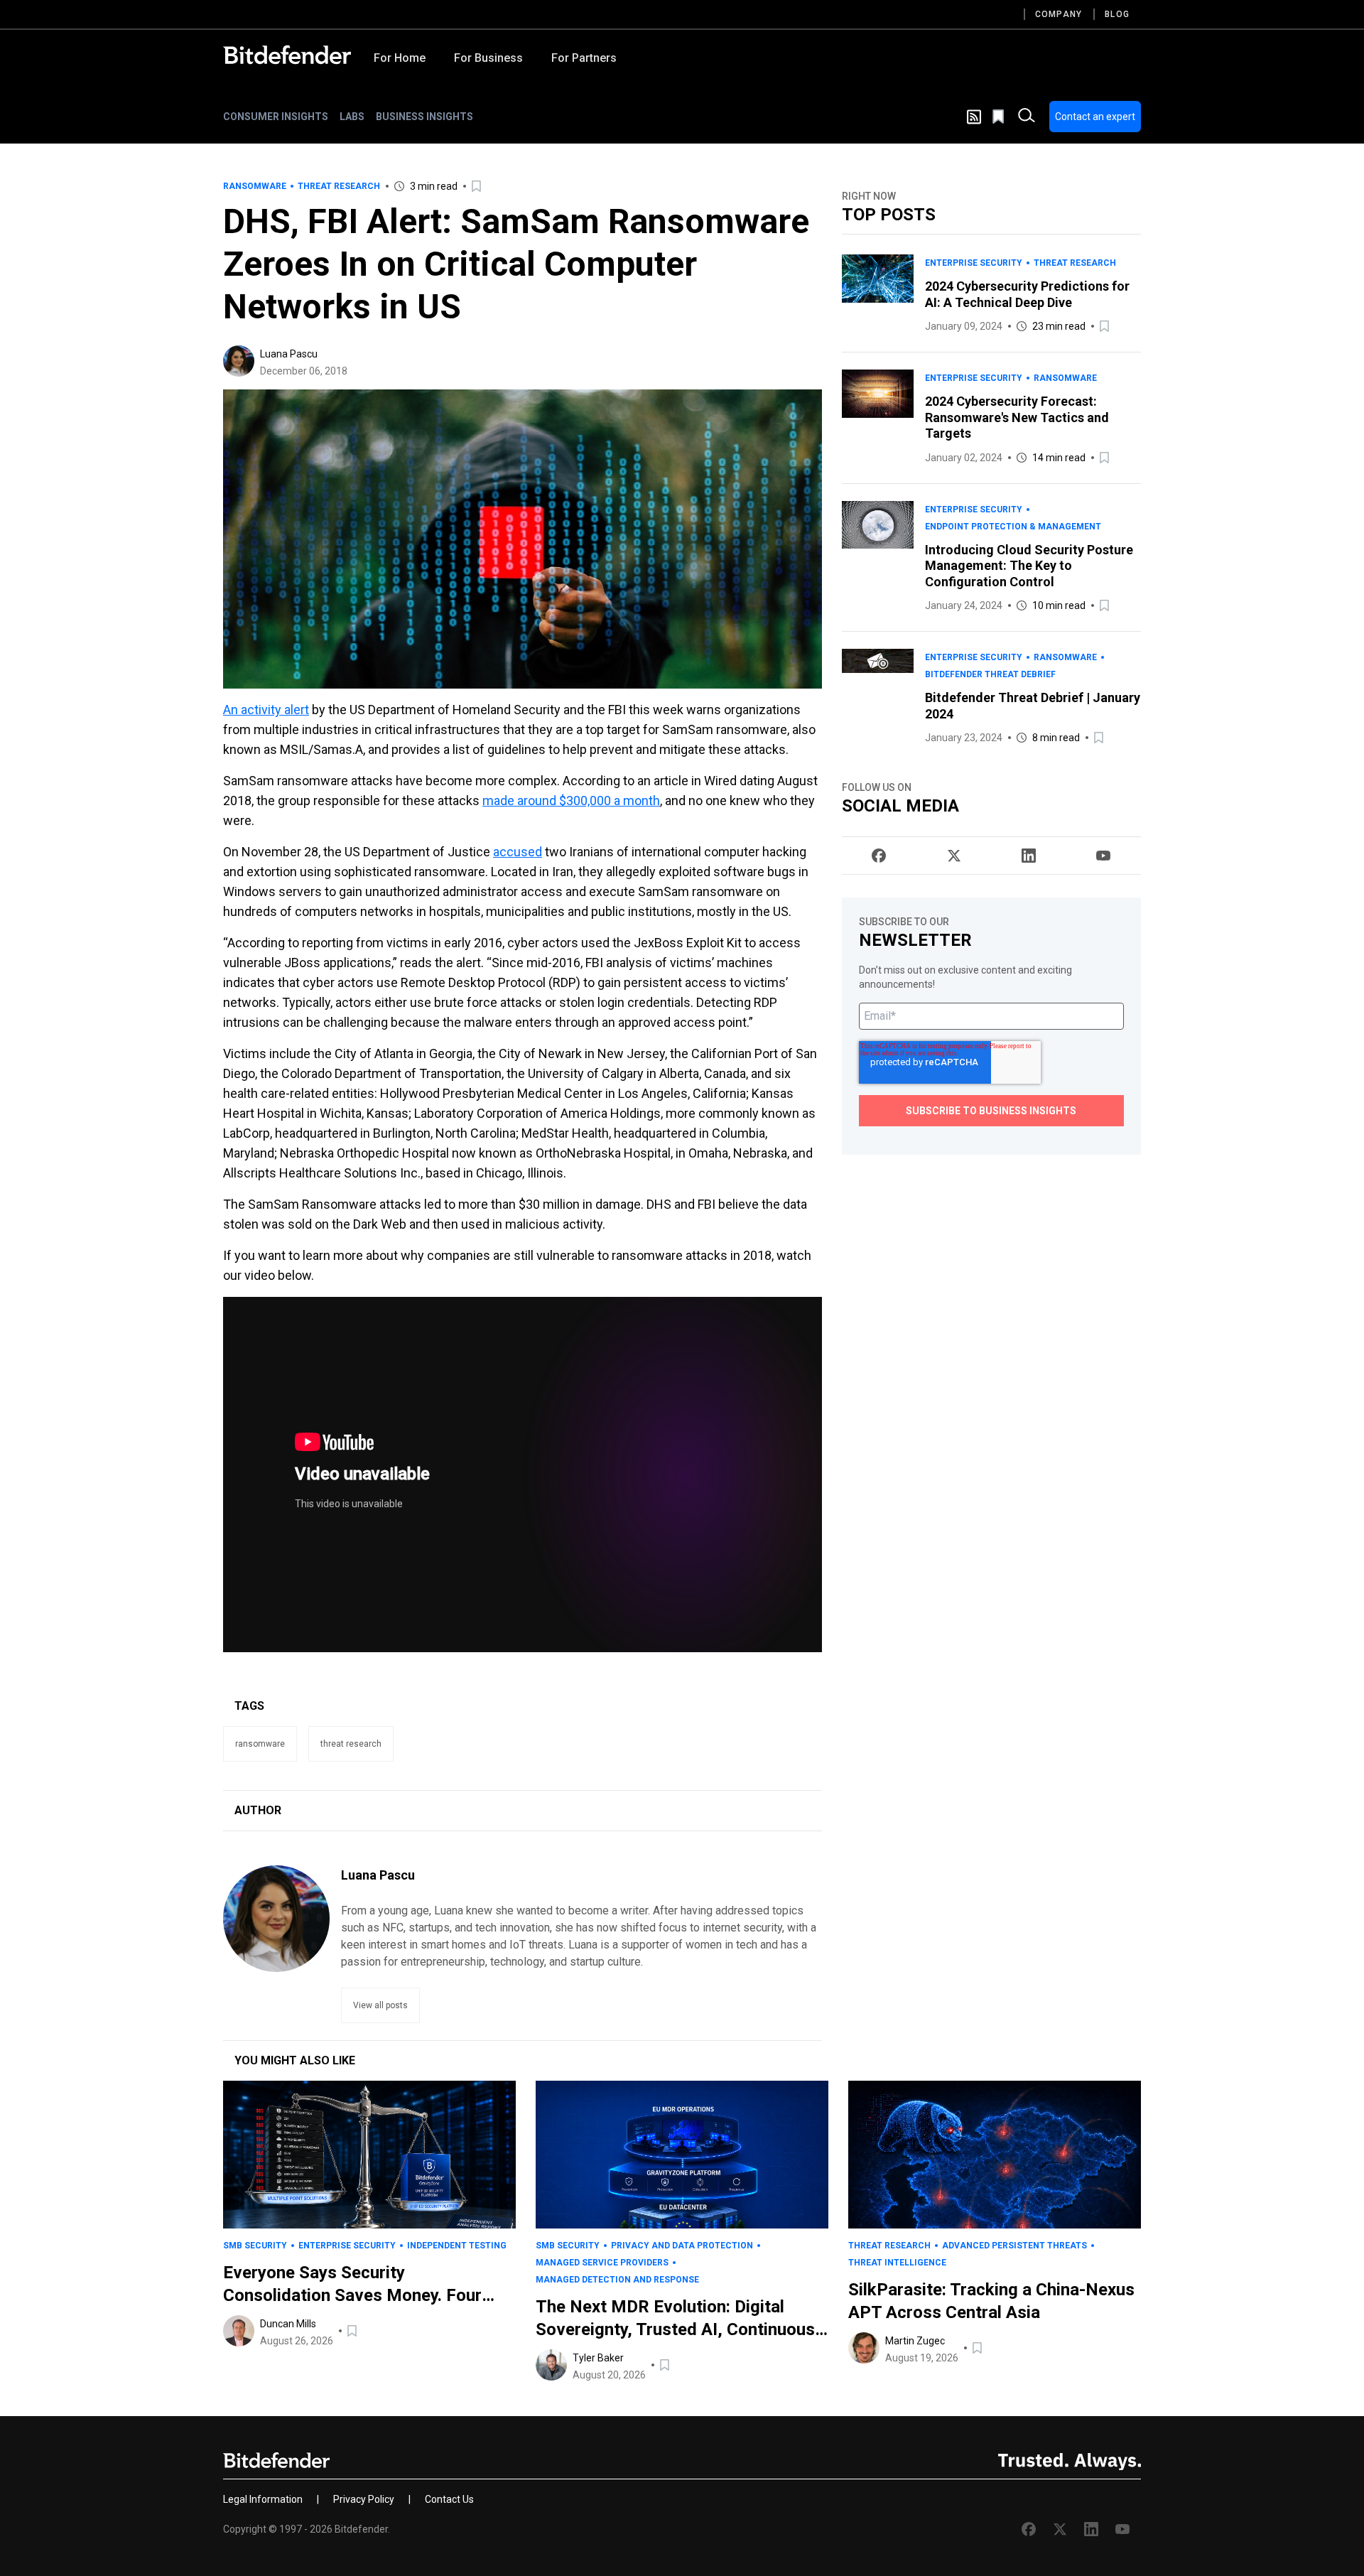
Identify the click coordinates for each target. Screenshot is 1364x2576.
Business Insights (424, 117)
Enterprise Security (974, 263)
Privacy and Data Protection (682, 2246)
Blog (1117, 14)
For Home (400, 58)
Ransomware (255, 186)
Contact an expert (1095, 117)
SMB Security (255, 2246)
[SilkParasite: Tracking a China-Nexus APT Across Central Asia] (995, 2155)
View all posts (380, 2005)
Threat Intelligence (897, 2263)
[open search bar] (1027, 117)
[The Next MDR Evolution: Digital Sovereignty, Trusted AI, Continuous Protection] (682, 2155)
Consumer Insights (276, 117)
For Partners (584, 58)
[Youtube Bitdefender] (1103, 856)
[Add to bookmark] (477, 186)
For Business (488, 58)
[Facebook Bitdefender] (879, 856)
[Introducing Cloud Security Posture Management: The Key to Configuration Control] (878, 558)
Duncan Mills (288, 2324)
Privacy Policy (364, 2499)
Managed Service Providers (602, 2263)
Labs (352, 117)
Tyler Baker (598, 2358)
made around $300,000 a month (571, 801)
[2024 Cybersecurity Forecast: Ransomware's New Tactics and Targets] (878, 418)
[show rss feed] (974, 117)
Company (1059, 14)
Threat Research (339, 186)
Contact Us (449, 2499)
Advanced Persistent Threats (1014, 2246)
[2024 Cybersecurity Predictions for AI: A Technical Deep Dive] (878, 295)
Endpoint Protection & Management (1013, 527)
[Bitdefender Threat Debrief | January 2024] (878, 697)
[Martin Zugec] (864, 2348)
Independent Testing (457, 2246)
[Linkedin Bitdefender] (1029, 856)
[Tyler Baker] (551, 2365)
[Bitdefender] (287, 55)
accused (518, 852)
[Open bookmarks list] (1000, 117)
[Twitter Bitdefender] (954, 856)
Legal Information (263, 2499)
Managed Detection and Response (617, 2280)
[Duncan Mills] (239, 2331)
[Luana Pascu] (239, 361)
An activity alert (266, 710)
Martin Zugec (915, 2341)
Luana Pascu (289, 354)
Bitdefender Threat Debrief (990, 674)
